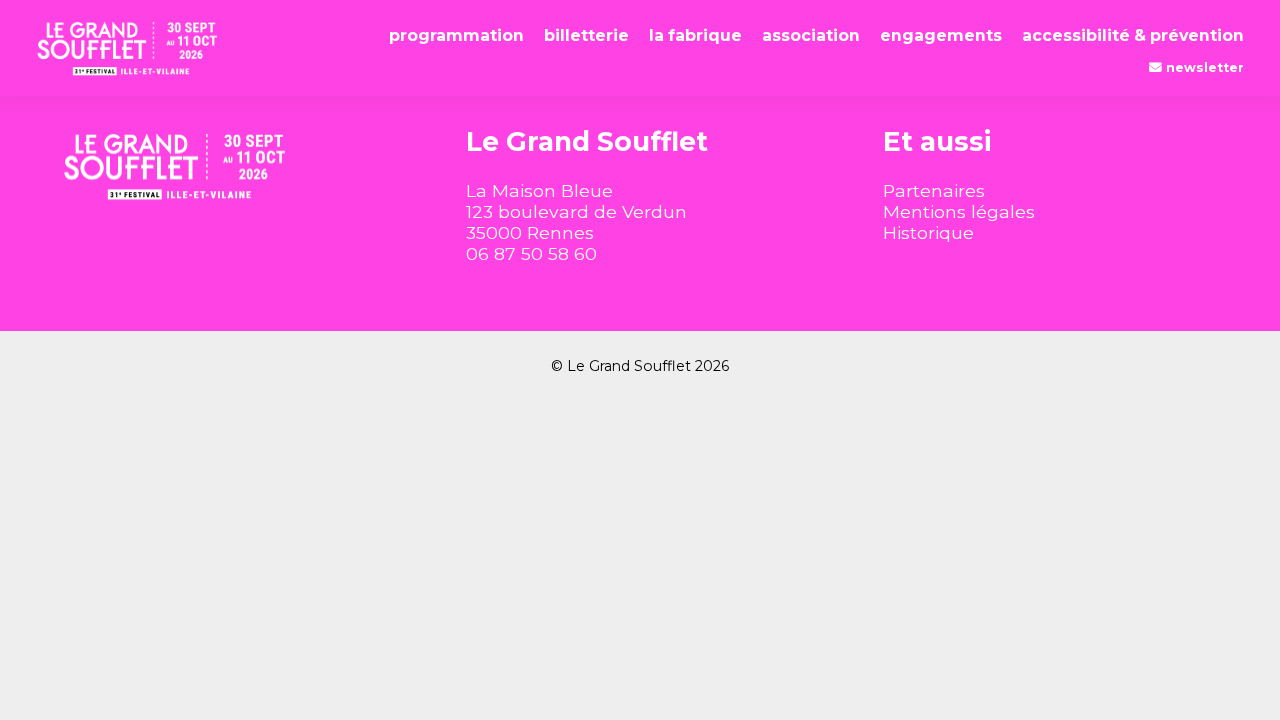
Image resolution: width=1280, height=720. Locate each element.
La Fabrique (695, 35)
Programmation (456, 35)
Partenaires (934, 190)
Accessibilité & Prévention (1133, 35)
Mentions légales (959, 211)
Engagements (941, 35)
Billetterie (586, 35)
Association (811, 35)
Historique (928, 232)
